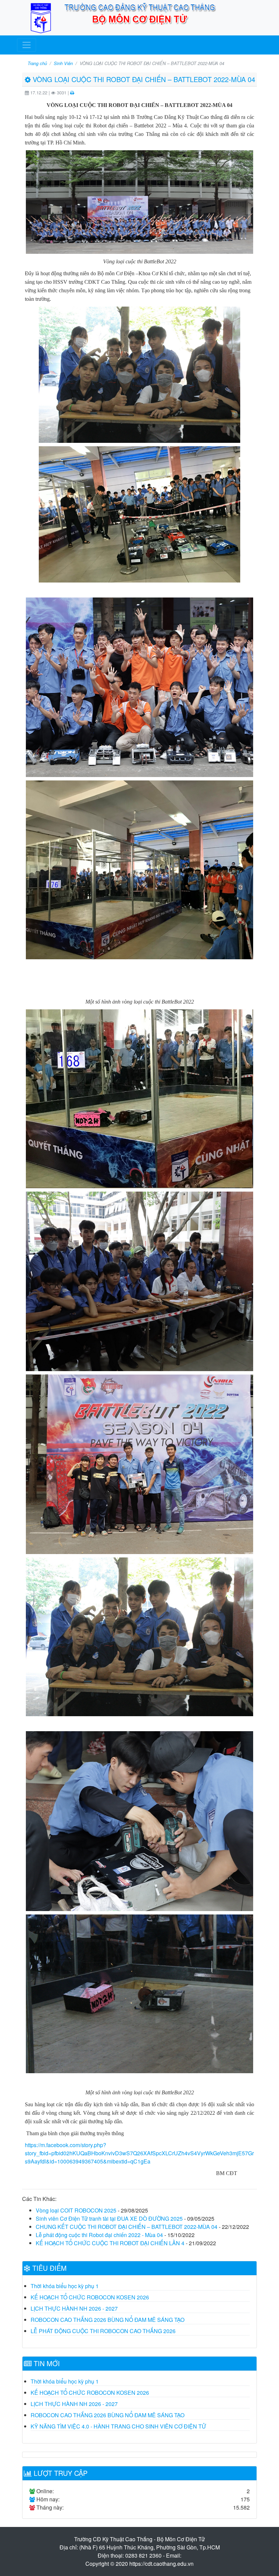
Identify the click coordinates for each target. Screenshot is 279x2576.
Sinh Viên (63, 63)
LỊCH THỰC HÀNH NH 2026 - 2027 (74, 2308)
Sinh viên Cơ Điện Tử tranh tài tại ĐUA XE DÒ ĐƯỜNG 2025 (109, 2218)
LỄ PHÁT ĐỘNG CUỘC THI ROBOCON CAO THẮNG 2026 (103, 2331)
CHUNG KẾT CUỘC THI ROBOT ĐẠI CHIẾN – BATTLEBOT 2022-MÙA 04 (127, 2227)
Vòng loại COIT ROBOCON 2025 (76, 2210)
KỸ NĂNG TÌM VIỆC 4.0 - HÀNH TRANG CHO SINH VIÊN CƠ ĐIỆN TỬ (118, 2426)
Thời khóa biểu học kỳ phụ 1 (65, 2286)
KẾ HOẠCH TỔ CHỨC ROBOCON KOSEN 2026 (90, 2297)
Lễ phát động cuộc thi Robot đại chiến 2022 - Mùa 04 (99, 2235)
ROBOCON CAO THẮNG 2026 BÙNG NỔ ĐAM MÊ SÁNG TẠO (108, 2320)
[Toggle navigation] (27, 45)
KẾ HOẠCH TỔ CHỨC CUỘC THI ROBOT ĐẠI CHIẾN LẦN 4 (110, 2243)
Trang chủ (37, 63)
